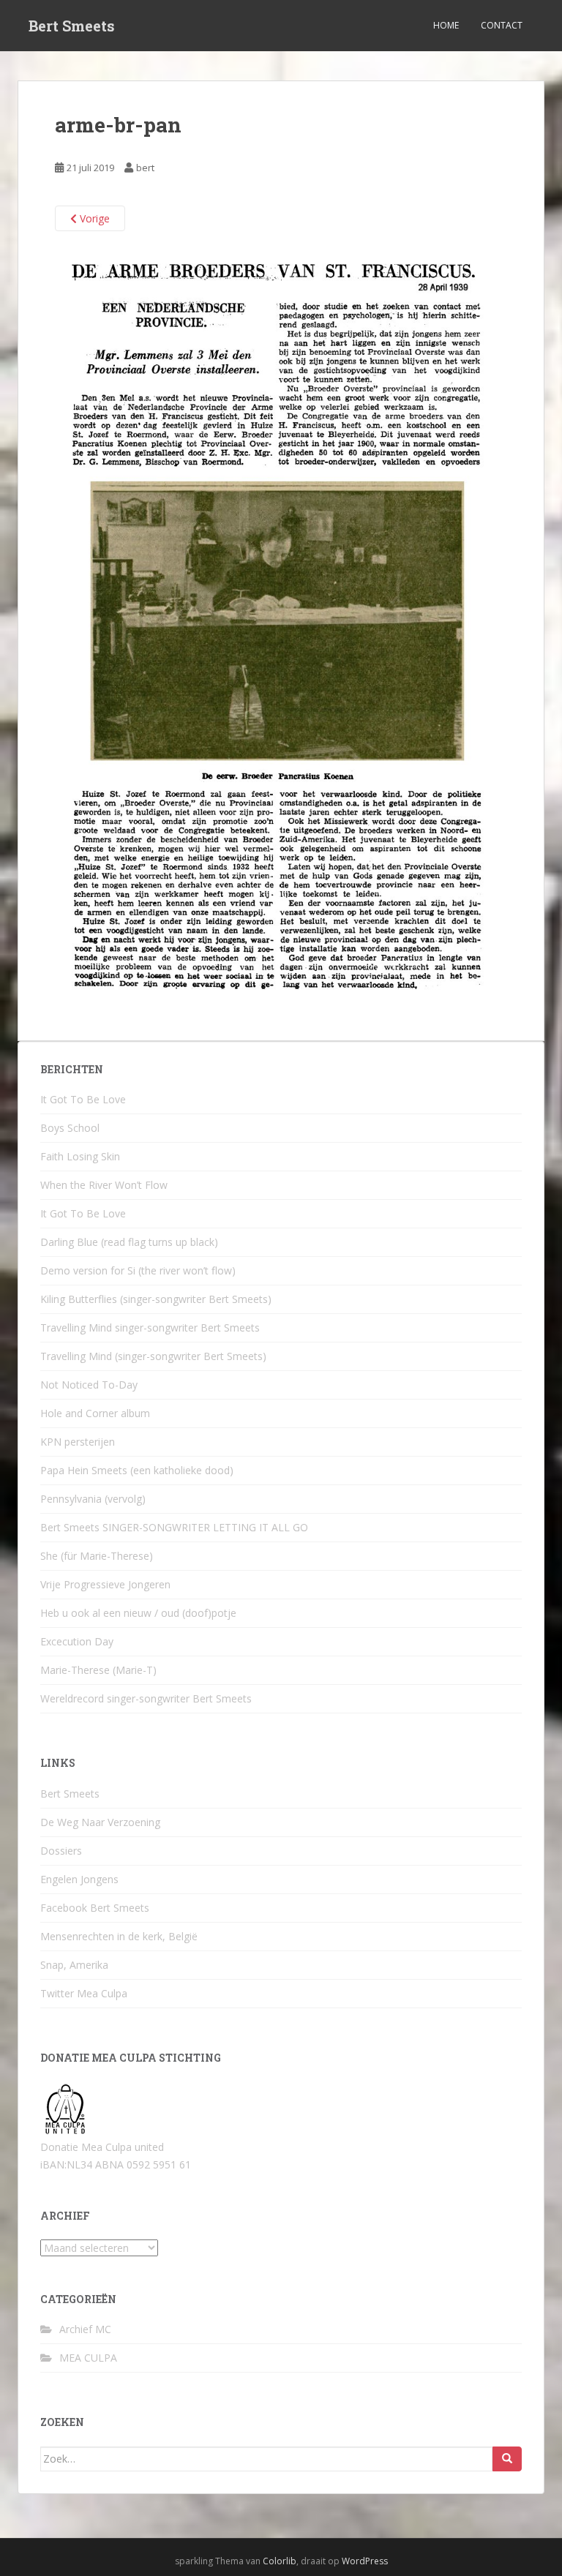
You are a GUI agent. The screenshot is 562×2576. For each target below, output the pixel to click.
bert (145, 168)
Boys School (70, 1128)
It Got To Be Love (83, 1099)
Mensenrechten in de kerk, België (119, 1936)
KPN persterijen (78, 1442)
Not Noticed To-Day (89, 1385)
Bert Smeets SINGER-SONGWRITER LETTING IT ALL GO (174, 1527)
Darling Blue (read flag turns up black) (129, 1242)
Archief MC (85, 2329)
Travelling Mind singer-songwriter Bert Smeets (150, 1328)
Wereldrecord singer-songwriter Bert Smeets (146, 1698)
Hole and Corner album (95, 1413)
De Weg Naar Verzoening (100, 1822)
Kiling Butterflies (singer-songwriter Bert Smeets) (156, 1299)
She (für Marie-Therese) (97, 1556)
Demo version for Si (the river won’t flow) (138, 1270)
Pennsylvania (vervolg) (93, 1499)
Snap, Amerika (74, 1965)
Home (446, 25)
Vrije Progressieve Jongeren (105, 1584)
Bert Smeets (72, 26)
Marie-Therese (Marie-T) (98, 1670)
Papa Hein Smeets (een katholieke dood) (137, 1470)
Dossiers (61, 1851)
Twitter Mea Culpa (84, 1993)
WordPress (365, 2561)
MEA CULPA (88, 2358)
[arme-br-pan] (281, 626)
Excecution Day (77, 1641)
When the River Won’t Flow (104, 1185)
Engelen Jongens (79, 1879)
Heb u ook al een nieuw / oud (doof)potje (138, 1613)
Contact (502, 25)
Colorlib (280, 2561)
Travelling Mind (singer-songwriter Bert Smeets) (153, 1356)
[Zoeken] (507, 2459)
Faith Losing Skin (80, 1156)
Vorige (93, 218)
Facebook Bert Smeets (95, 1908)
